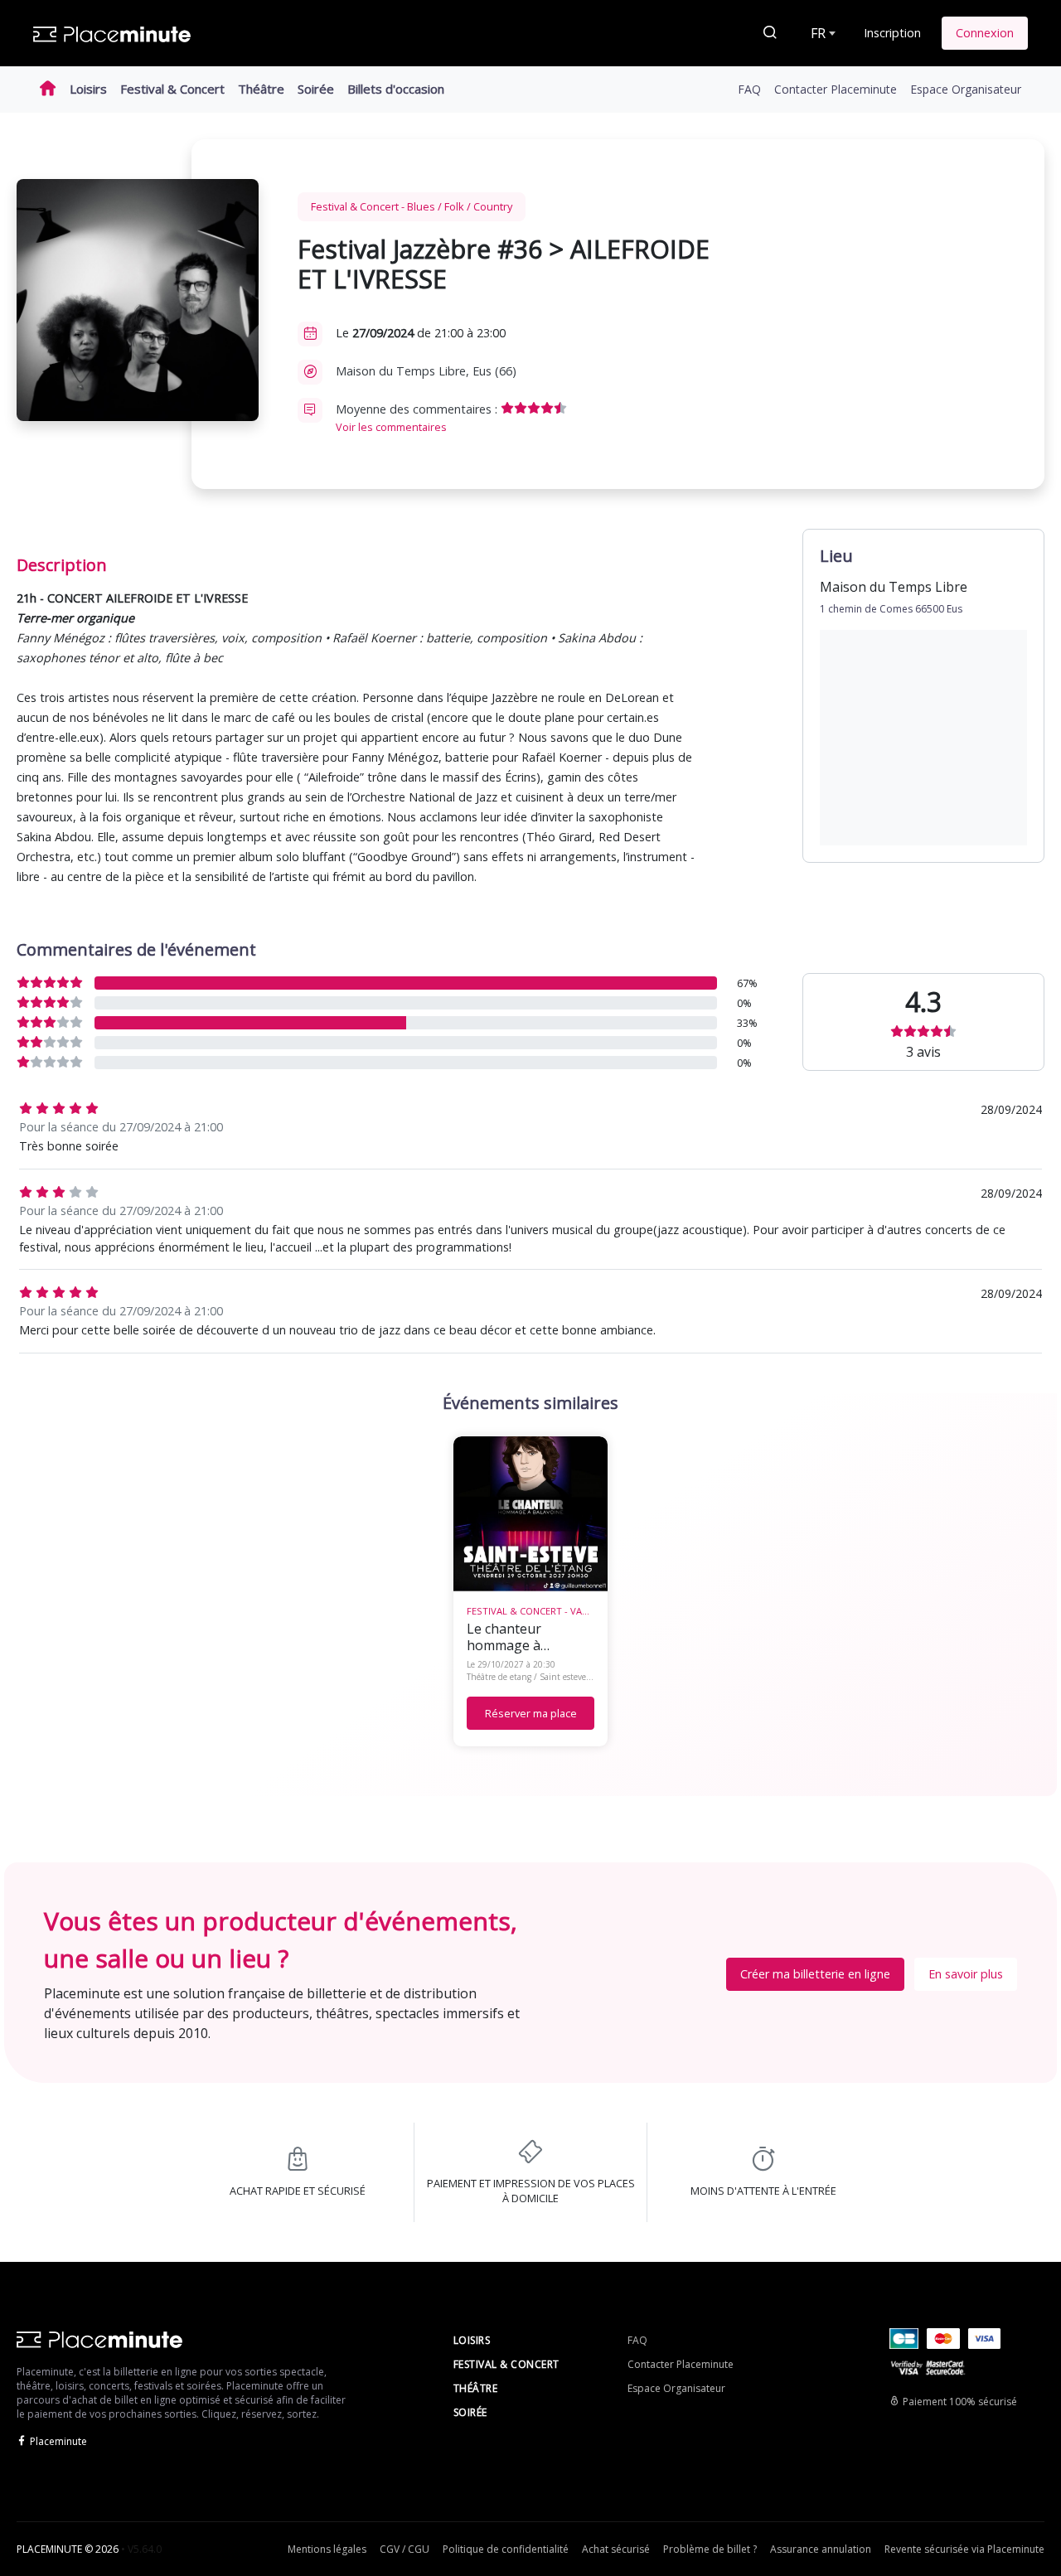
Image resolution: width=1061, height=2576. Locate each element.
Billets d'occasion (396, 89)
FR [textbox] (818, 33)
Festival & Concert (172, 89)
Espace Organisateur (966, 89)
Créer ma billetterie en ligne (815, 1974)
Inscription (892, 33)
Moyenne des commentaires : (418, 418)
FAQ (749, 89)
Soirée (316, 89)
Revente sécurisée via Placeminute (964, 2549)
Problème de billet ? (710, 2549)
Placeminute (58, 2441)
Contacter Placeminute (836, 89)
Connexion (985, 33)
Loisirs (88, 89)
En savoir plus (966, 1974)
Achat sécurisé (616, 2549)
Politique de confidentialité (506, 2549)
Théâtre (261, 89)
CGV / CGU (405, 2549)
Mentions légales (327, 2549)
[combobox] (821, 33)
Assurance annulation (821, 2549)
